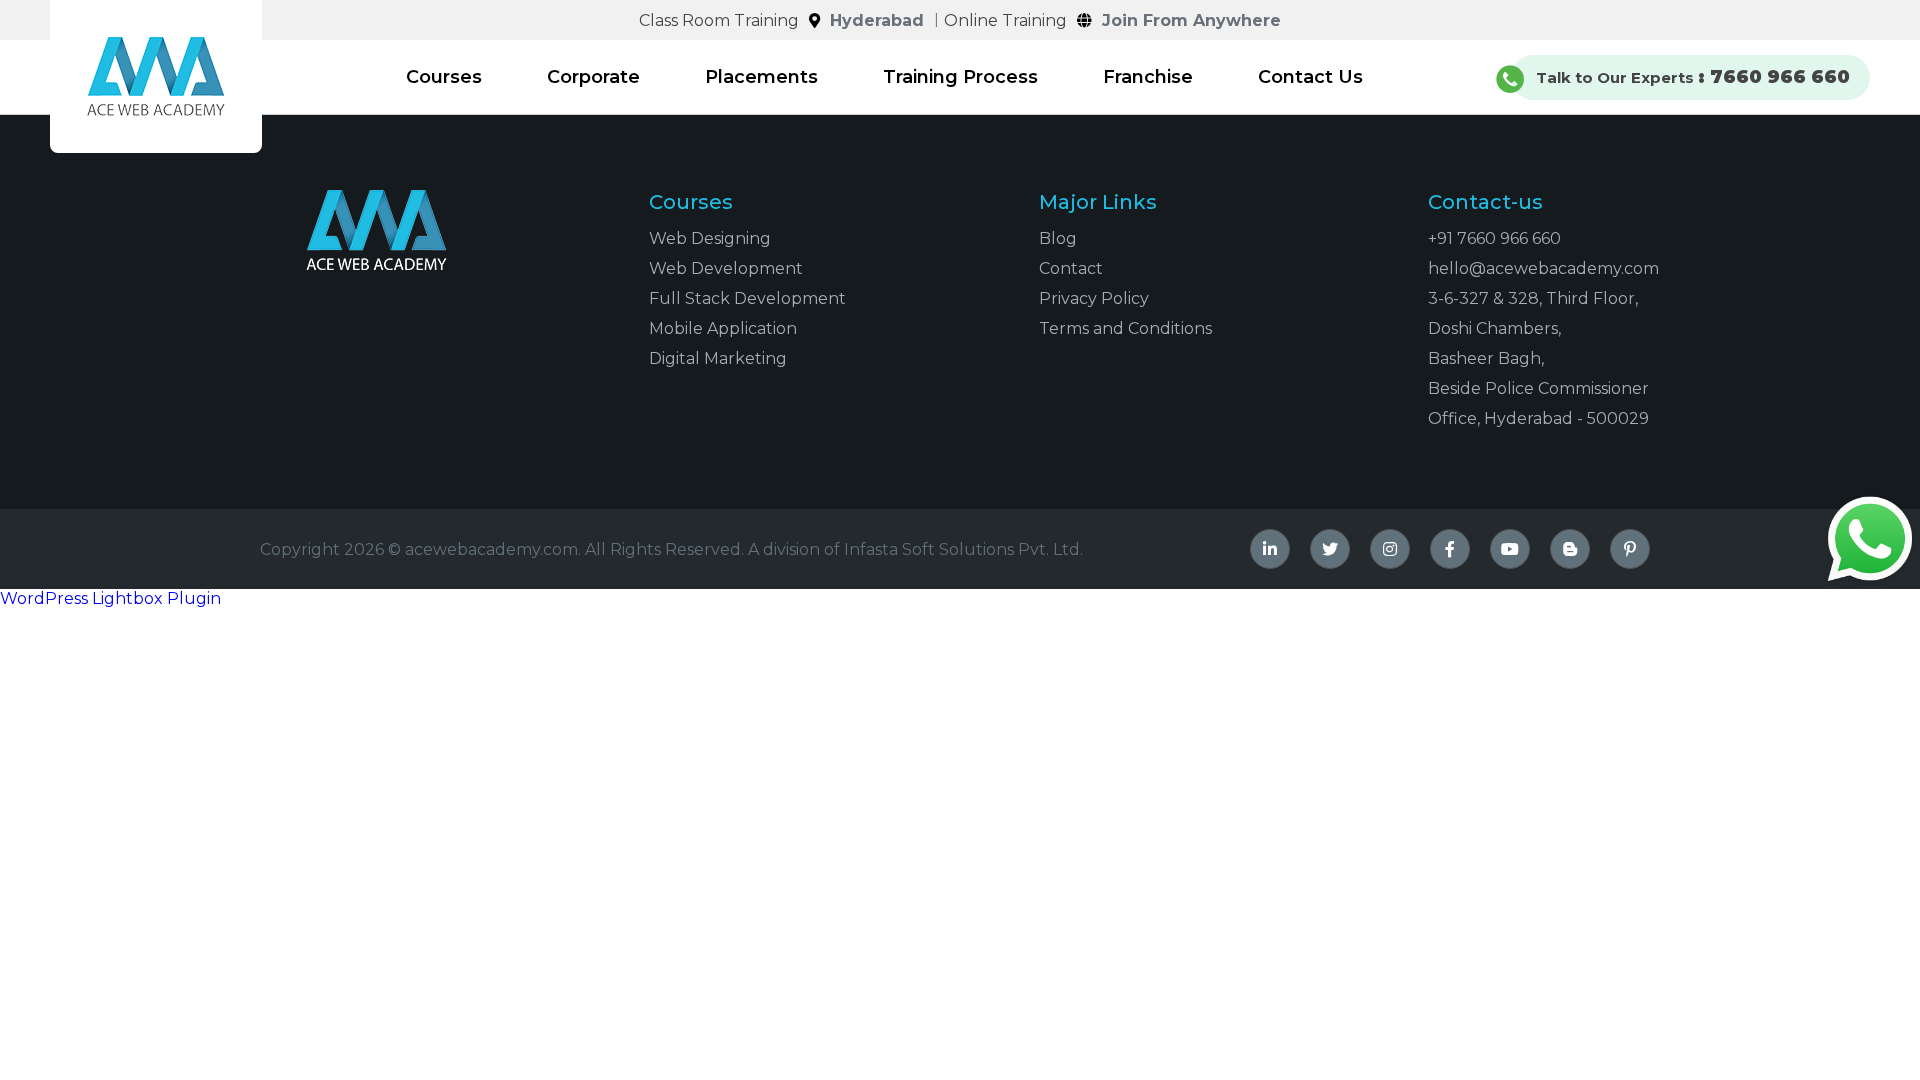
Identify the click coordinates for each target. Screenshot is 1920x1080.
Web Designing (710, 238)
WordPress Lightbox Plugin (110, 598)
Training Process (960, 77)
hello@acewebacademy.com (1543, 268)
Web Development (726, 268)
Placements (761, 77)
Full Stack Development (747, 298)
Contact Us (1310, 77)
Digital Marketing (718, 358)
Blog (1058, 238)
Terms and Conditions (1125, 328)
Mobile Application (723, 328)
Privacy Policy (1094, 298)
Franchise (1148, 77)
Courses (444, 77)
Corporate (593, 77)
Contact (1071, 268)
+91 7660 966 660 (1494, 238)
